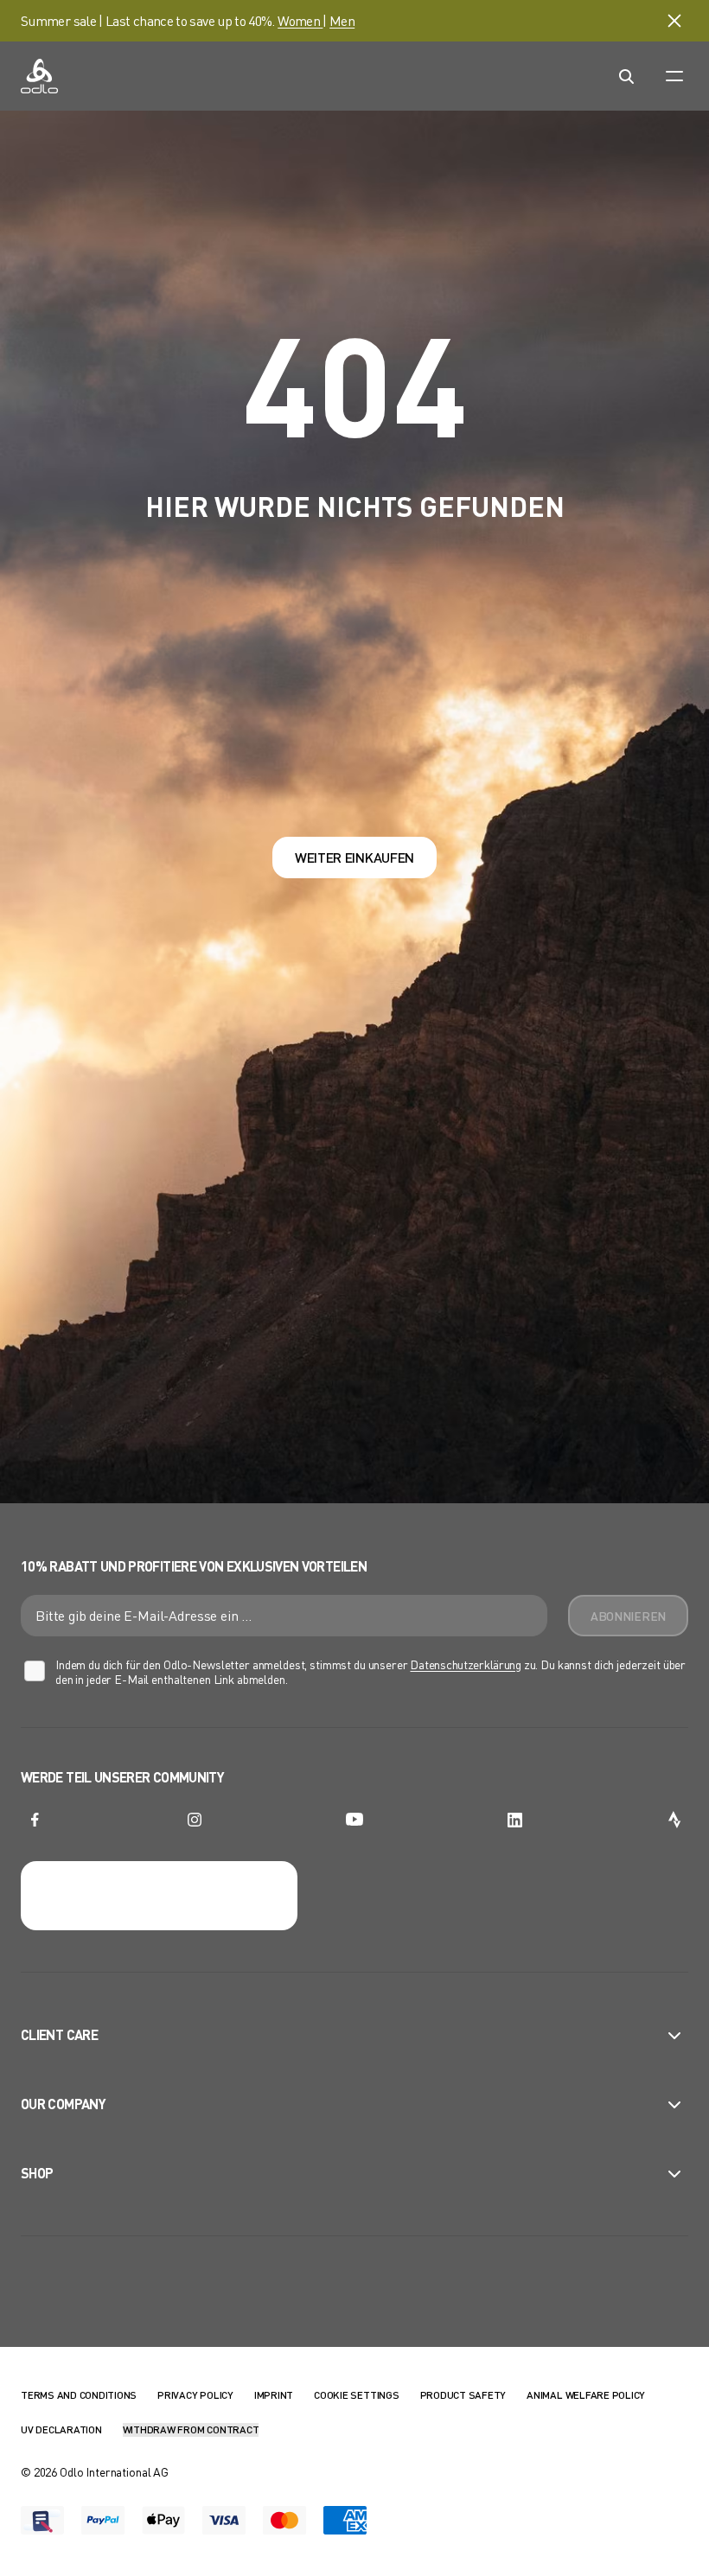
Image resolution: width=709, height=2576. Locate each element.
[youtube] (354, 1820)
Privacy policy (195, 2395)
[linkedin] (514, 1820)
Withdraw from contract (191, 2429)
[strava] (674, 1820)
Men (342, 20)
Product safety (463, 2395)
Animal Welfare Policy (586, 2395)
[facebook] (35, 1820)
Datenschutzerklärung (465, 1664)
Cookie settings (356, 2395)
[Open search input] (626, 76)
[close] (674, 21)
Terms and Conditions (79, 2395)
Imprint (274, 2395)
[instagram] (195, 1820)
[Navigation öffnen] (674, 76)
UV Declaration (61, 2429)
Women (300, 20)
